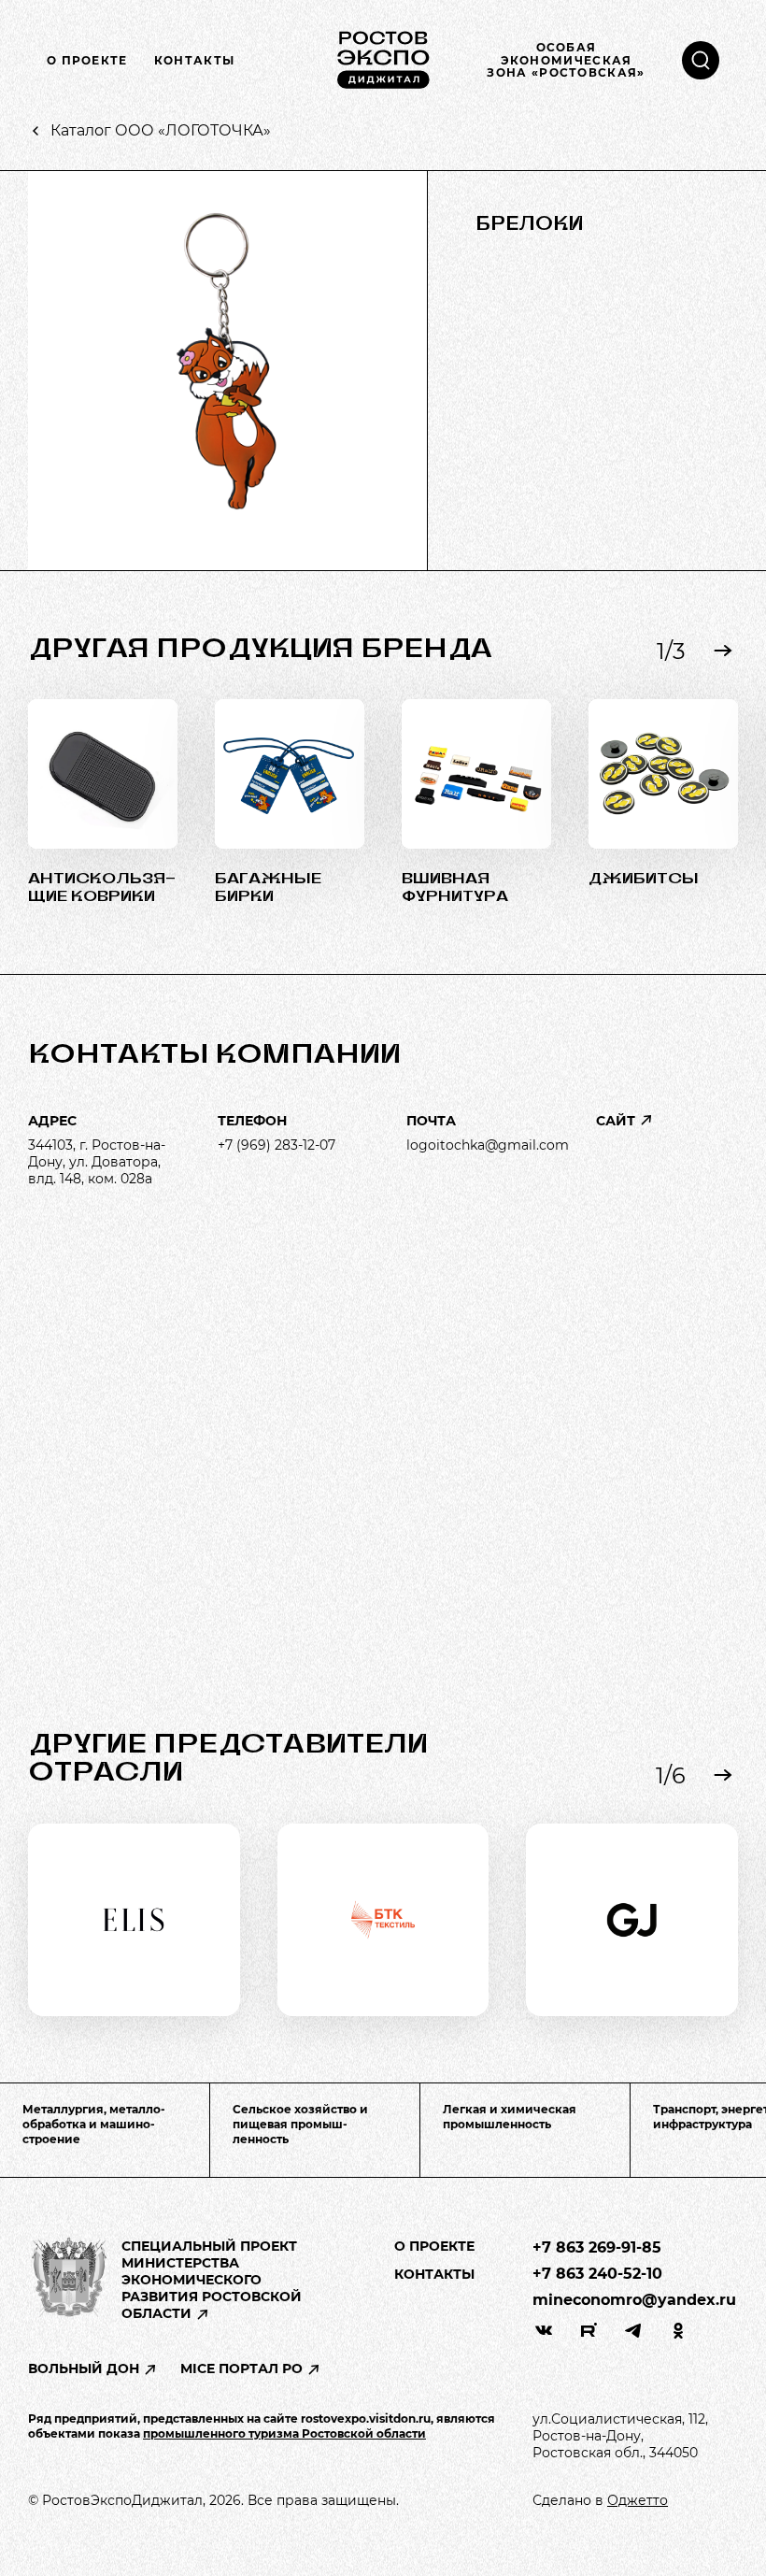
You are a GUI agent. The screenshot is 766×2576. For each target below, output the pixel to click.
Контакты (194, 61)
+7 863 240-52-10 (597, 2274)
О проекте (87, 61)
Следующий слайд (723, 651)
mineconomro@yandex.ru (634, 2300)
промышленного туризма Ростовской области (284, 2433)
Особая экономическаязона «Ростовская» (566, 60)
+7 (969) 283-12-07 (277, 1145)
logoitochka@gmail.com (488, 1145)
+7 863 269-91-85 (597, 2247)
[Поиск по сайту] (701, 60)
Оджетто (638, 2500)
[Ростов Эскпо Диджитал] (383, 60)
